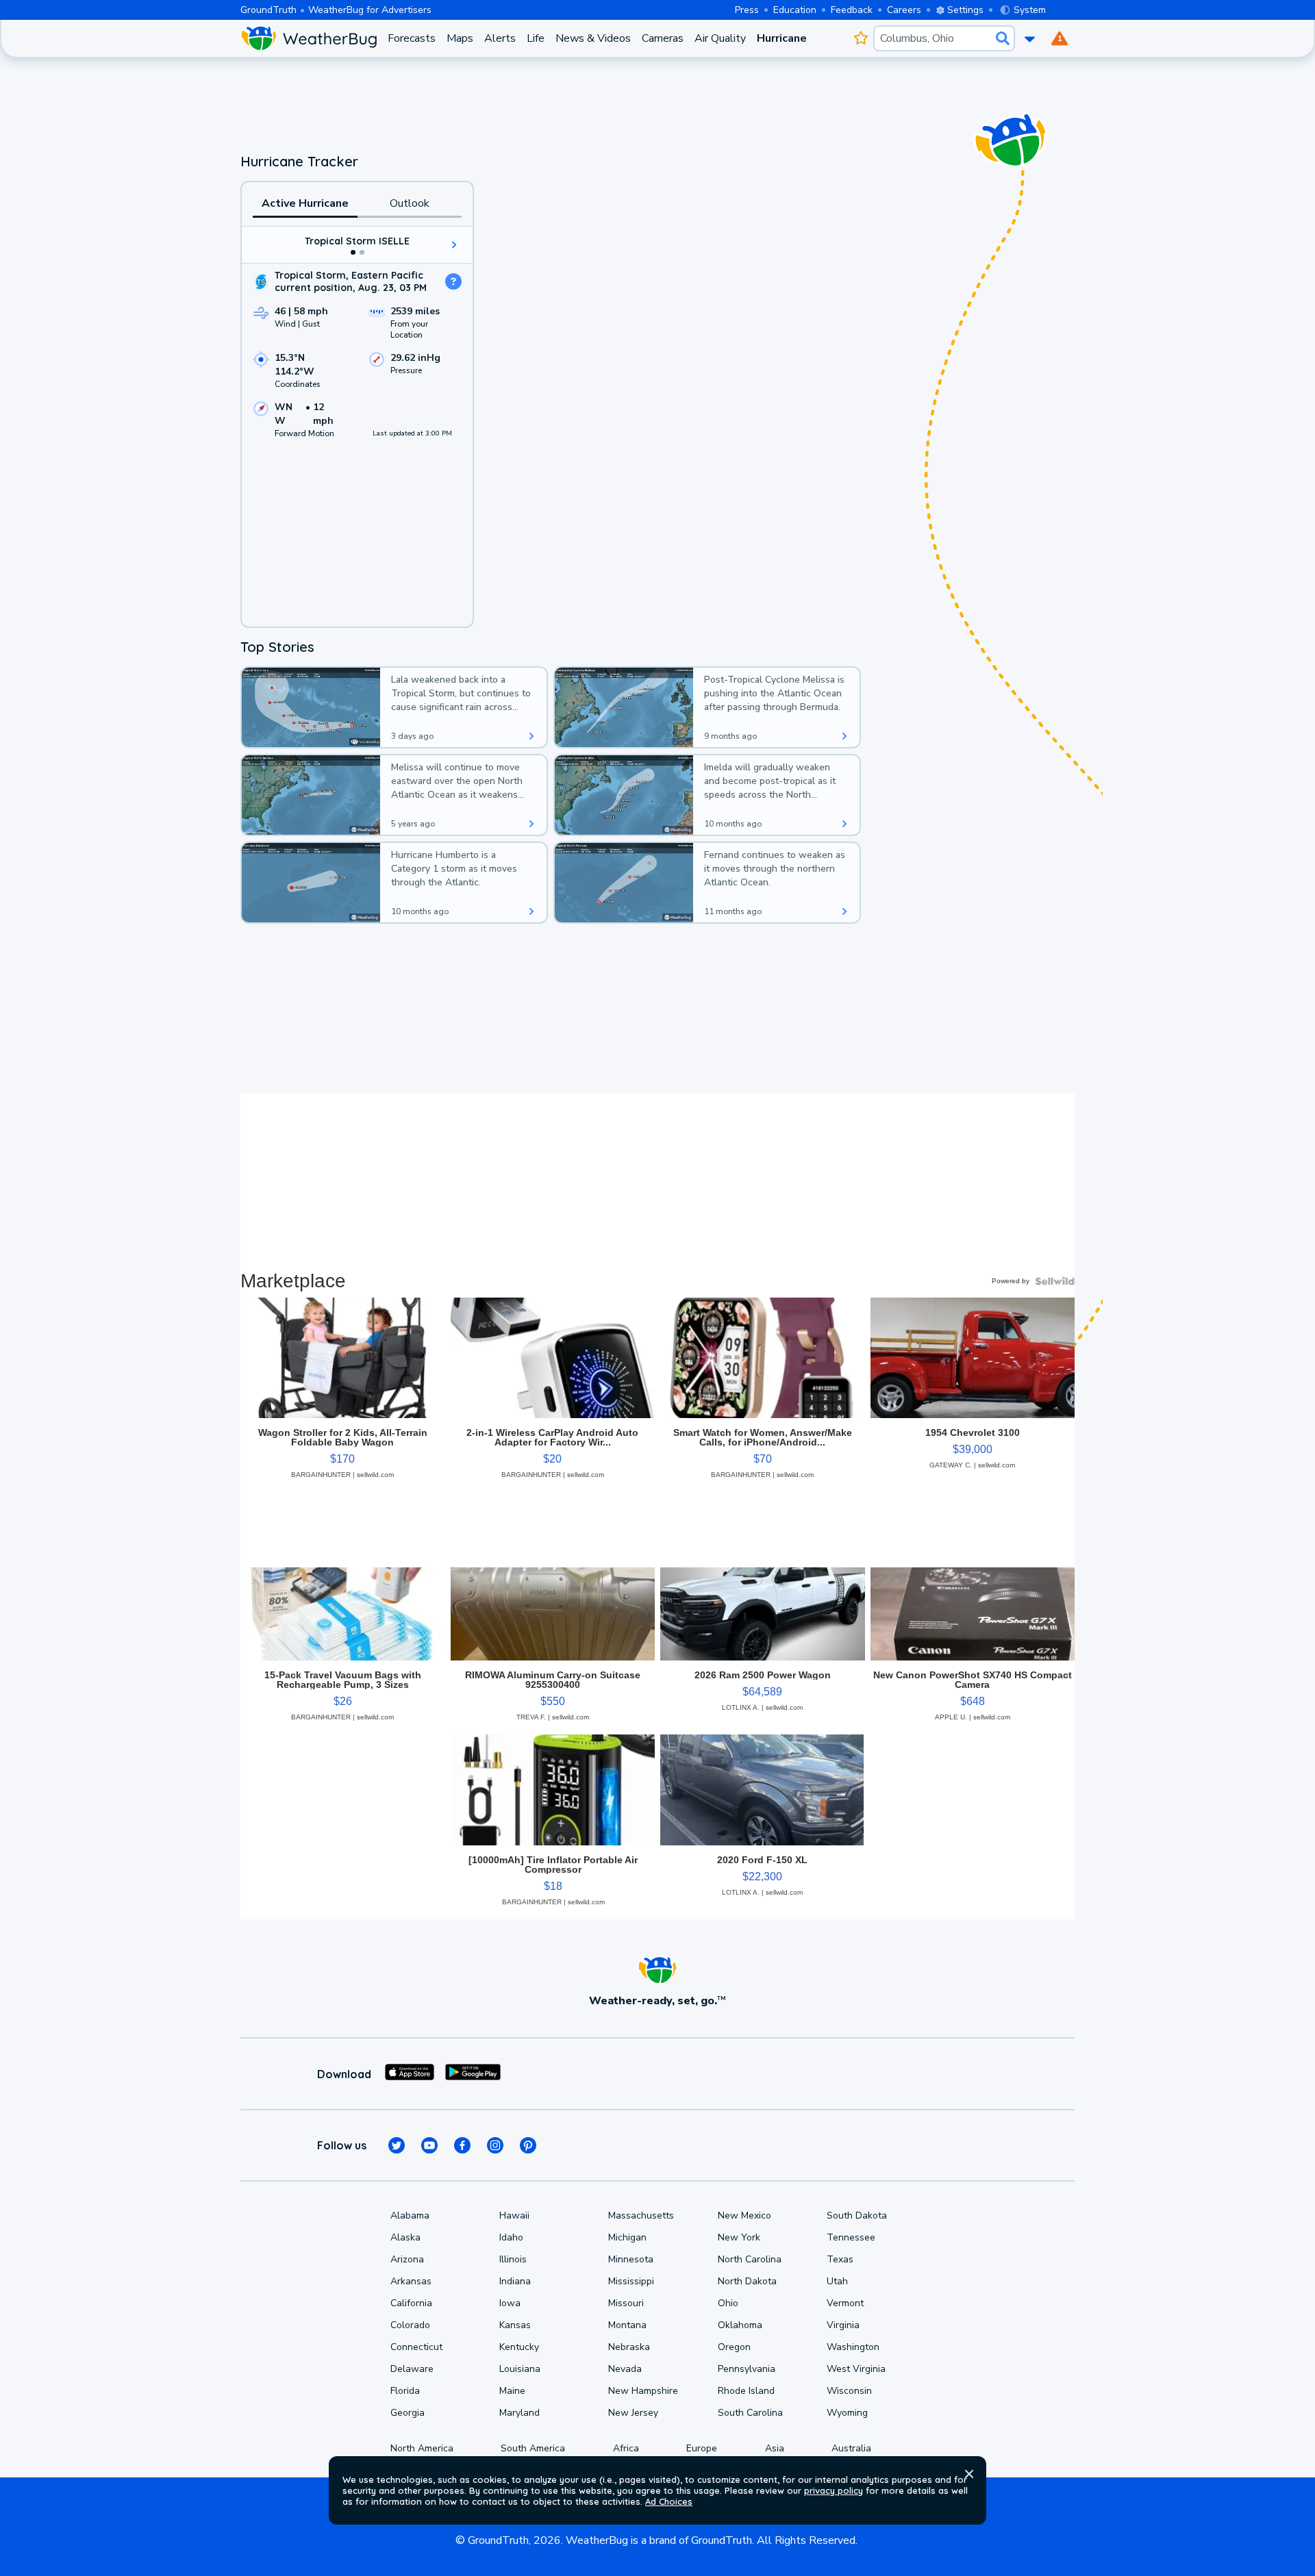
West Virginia (856, 2369)
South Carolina (750, 2413)
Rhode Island (746, 2391)
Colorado (410, 2325)
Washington (853, 2347)
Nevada (625, 2369)
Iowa (510, 2303)
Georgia (408, 2413)
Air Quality (720, 38)
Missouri (626, 2303)
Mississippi (631, 2281)
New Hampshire (643, 2391)
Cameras (663, 38)
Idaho (511, 2237)
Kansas (515, 2325)
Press (747, 10)
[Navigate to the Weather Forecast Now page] (309, 38)
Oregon (734, 2347)
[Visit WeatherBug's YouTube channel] (429, 2145)
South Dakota (857, 2215)
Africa (626, 2448)
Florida (405, 2391)
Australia (851, 2448)
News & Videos (593, 38)
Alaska (405, 2237)
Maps (460, 38)
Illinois (513, 2259)
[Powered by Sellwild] (1055, 1281)
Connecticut (416, 2347)
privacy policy (834, 2490)
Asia (775, 2448)
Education (795, 10)
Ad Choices (669, 2501)
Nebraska (629, 2347)
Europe (702, 2448)
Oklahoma (740, 2325)
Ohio (728, 2303)
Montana (627, 2325)
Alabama (410, 2215)
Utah (837, 2281)
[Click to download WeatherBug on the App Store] (410, 2074)
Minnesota (631, 2259)
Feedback (852, 10)
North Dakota (747, 2281)
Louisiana (520, 2369)
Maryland (519, 2413)
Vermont (845, 2303)
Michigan (627, 2237)
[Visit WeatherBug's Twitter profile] (397, 2145)
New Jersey (633, 2413)
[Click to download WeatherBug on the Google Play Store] (473, 2074)
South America (533, 2448)
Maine (512, 2391)
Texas (840, 2259)
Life (536, 38)
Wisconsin (849, 2391)
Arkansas (411, 2281)
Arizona (407, 2259)
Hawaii (514, 2215)
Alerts (500, 38)
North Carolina (750, 2259)
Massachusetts (641, 2215)
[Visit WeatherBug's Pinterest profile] (528, 2145)
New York (739, 2237)
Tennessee (851, 2237)
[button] (969, 2474)
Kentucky (519, 2347)
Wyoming (847, 2413)
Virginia (843, 2325)
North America (422, 2448)
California (411, 2303)
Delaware (412, 2369)
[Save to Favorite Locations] (861, 38)
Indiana (515, 2281)
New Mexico (744, 2215)
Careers (904, 10)
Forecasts (412, 38)
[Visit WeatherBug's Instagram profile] (495, 2145)
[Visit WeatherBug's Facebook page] (462, 2145)
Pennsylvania (747, 2369)
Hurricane (782, 38)
